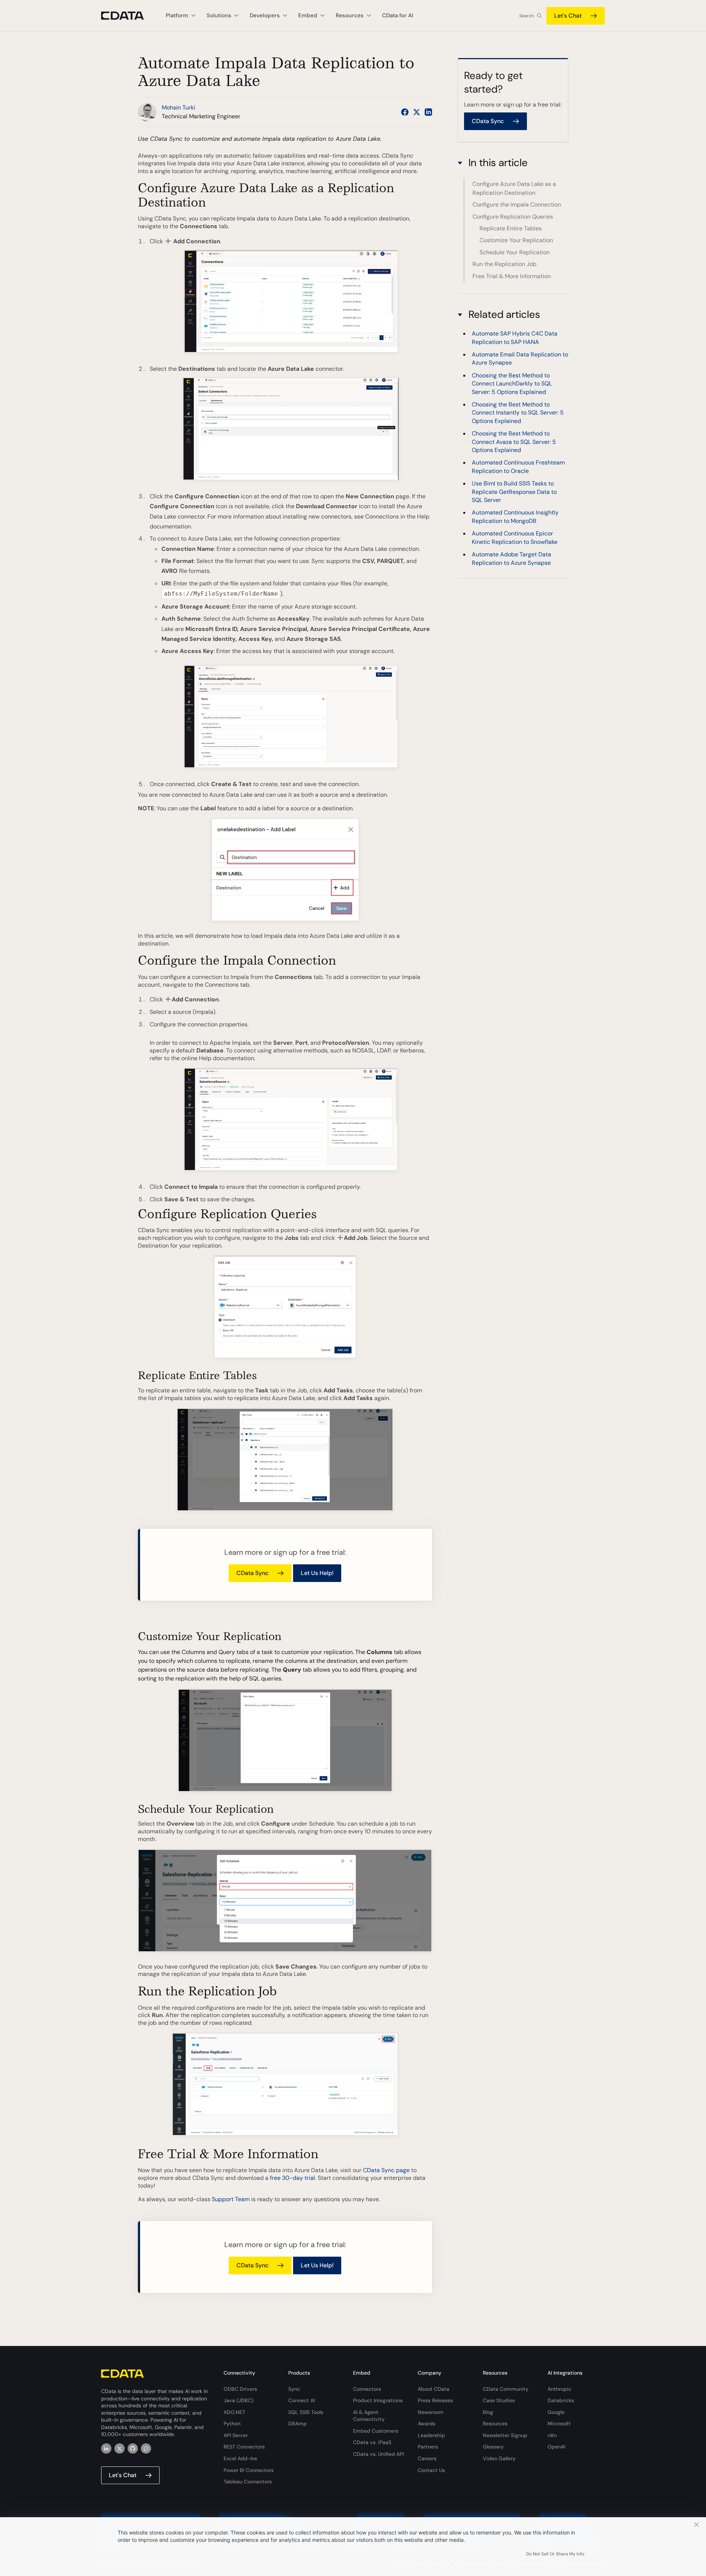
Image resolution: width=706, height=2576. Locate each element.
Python (232, 2423)
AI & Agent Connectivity (369, 2416)
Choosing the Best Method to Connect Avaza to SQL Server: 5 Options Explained (514, 442)
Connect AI (302, 2400)
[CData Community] (146, 2448)
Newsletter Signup (505, 2435)
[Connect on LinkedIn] (428, 112)
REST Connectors (244, 2447)
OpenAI (556, 2447)
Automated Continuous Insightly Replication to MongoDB (515, 517)
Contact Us (431, 2470)
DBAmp (297, 2423)
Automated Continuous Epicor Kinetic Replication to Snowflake (515, 538)
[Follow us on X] (417, 112)
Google (556, 2412)
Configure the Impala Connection (517, 204)
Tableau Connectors (248, 2482)
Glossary (493, 2447)
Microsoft (559, 2423)
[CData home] (128, 16)
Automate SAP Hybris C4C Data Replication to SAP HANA (515, 338)
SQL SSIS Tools (306, 2412)
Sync (294, 2389)
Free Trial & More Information (512, 276)
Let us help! (317, 1573)
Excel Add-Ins (240, 2458)
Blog (488, 2412)
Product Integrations (378, 2400)
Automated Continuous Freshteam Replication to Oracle (518, 467)
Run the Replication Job (504, 264)
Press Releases (435, 2400)
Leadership (431, 2435)
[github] (133, 2448)
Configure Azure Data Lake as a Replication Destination (514, 188)
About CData (434, 2389)
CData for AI (398, 15)
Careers (427, 2458)
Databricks (561, 2400)
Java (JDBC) (238, 2400)
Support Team (231, 2199)
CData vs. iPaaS (372, 2442)
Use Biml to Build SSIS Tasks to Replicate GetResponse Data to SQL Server (514, 492)
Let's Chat (568, 16)
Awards (427, 2423)
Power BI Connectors (249, 2470)
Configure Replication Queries (513, 217)
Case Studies (499, 2400)
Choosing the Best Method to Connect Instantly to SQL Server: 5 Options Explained (518, 413)
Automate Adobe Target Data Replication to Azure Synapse (511, 558)
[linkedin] (106, 2448)
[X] (120, 2448)
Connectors (367, 2389)
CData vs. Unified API (378, 2454)
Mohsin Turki (179, 107)
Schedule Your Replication (515, 252)
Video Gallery (499, 2458)
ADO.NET (234, 2412)
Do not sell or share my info (555, 2554)
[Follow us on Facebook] (405, 112)
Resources (495, 2423)
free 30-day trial (293, 2178)
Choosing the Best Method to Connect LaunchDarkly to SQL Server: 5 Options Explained (512, 384)
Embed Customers (376, 2431)
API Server (236, 2435)
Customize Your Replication (516, 240)
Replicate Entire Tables (511, 228)
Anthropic (559, 2389)
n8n (552, 2435)
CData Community (506, 2389)
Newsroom (431, 2412)
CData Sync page (386, 2170)
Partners (428, 2447)
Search (527, 16)
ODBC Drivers (240, 2389)
